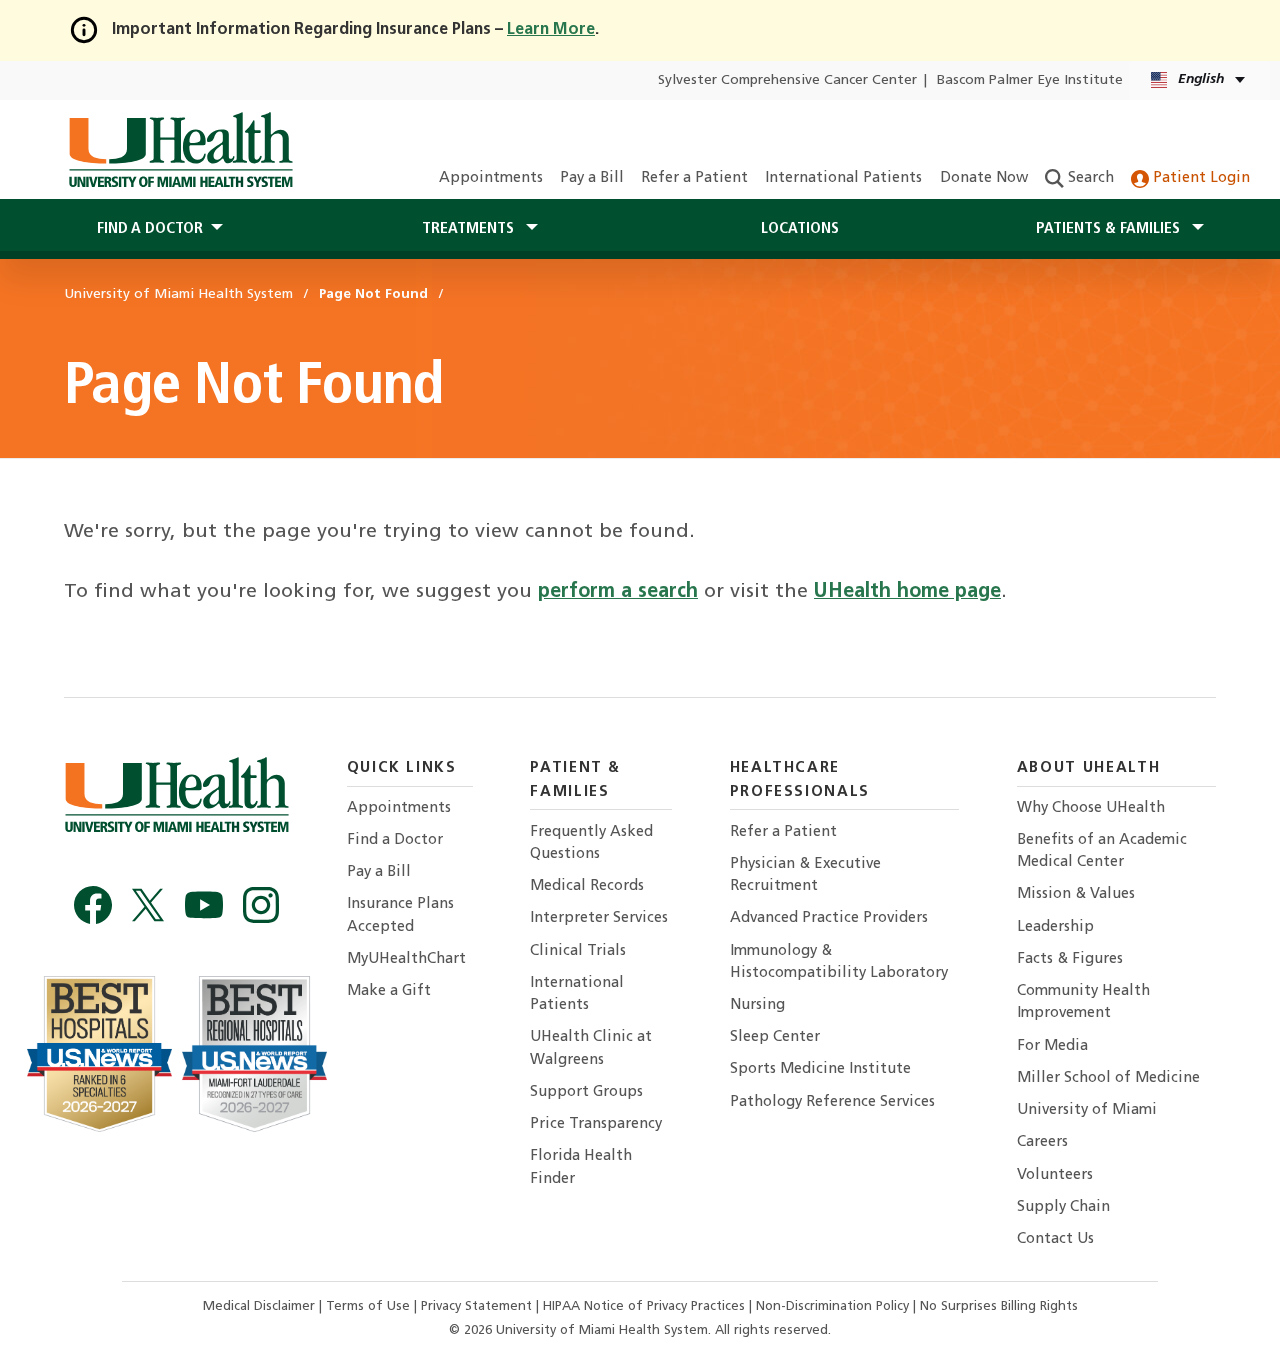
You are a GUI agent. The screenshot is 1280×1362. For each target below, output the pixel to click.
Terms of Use (370, 1306)
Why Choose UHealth (1091, 808)
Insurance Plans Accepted (400, 915)
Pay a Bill (592, 178)
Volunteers (1055, 1175)
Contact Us (1055, 1239)
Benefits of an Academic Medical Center (1102, 851)
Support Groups (586, 1092)
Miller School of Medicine (1108, 1078)
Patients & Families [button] (1110, 229)
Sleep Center (775, 1037)
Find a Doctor (395, 840)
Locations (800, 229)
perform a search (618, 592)
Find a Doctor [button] (150, 229)
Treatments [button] (470, 229)
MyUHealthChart (406, 959)
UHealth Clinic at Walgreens (591, 1048)
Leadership (1055, 927)
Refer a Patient (694, 178)
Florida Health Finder (581, 1167)
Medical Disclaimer (261, 1306)
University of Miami (1087, 1110)
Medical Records (587, 886)
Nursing (757, 1005)
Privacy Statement (478, 1306)
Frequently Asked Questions (591, 843)
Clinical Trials (578, 951)
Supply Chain (1063, 1207)
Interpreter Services (599, 918)
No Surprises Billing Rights (999, 1306)
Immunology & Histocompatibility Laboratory (839, 962)
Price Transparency (596, 1124)
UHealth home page (907, 592)
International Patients (843, 178)
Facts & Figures (1070, 959)
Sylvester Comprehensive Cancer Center (787, 80)
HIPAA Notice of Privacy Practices (644, 1306)
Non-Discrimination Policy (832, 1306)
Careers (1042, 1142)
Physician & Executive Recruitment (805, 875)
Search (1089, 178)
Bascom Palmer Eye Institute (1030, 80)
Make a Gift (389, 991)
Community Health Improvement (1083, 1002)
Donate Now (984, 178)
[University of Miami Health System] (180, 150)
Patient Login (1199, 178)
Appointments (491, 178)
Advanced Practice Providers (829, 918)
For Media (1052, 1046)
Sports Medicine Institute (820, 1069)
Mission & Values (1076, 894)
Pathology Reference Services (832, 1102)
